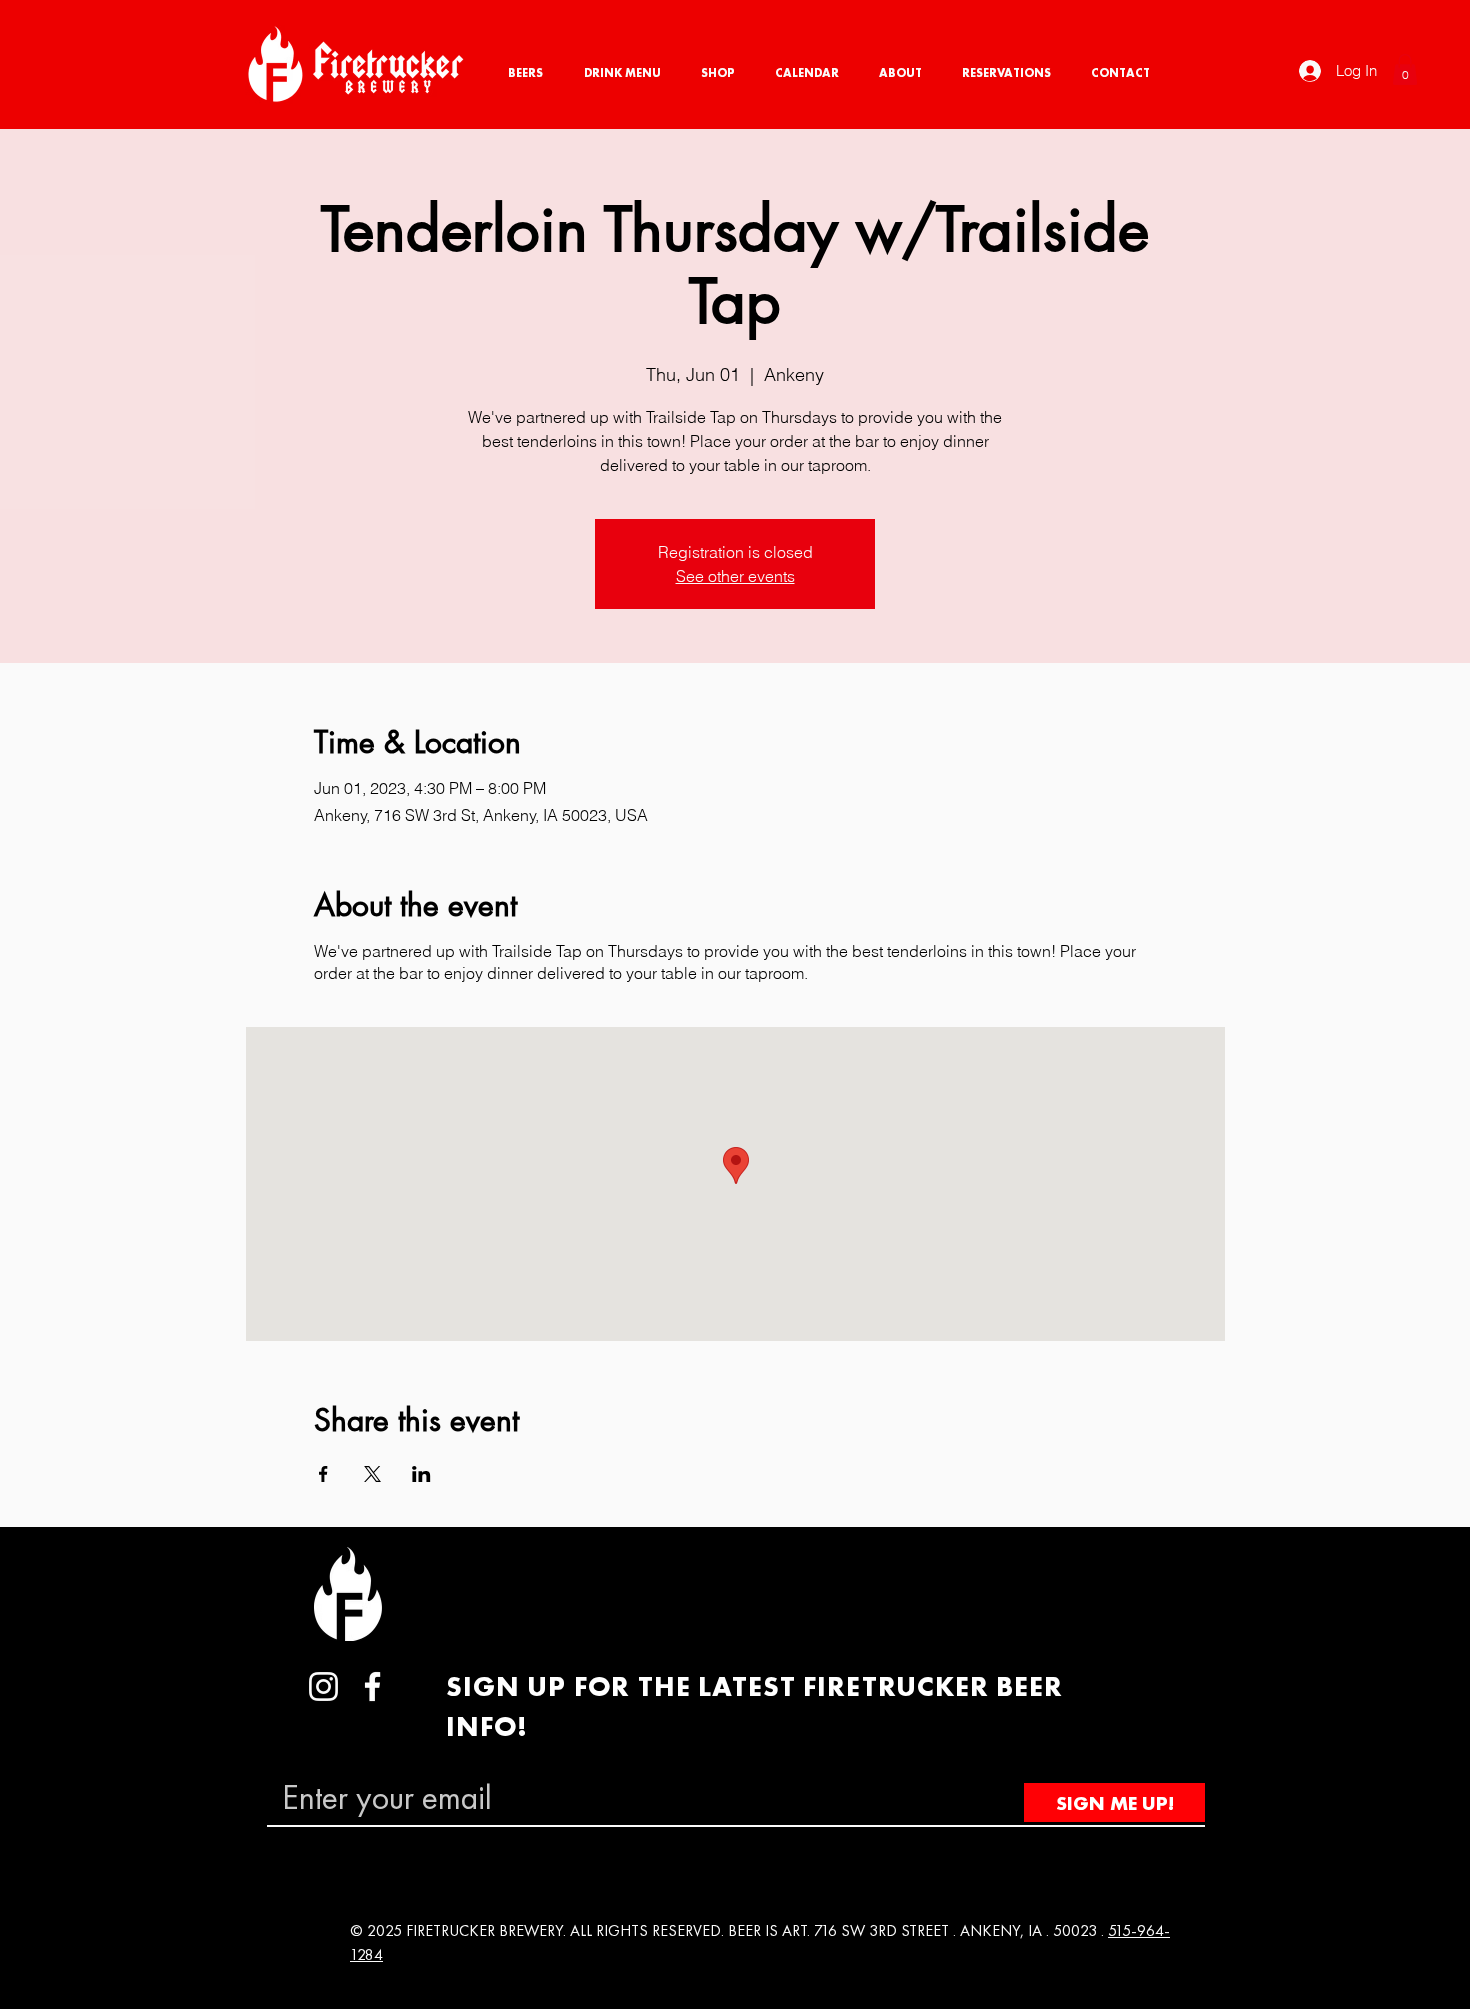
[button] (1405, 69)
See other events (735, 576)
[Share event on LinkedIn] (421, 1474)
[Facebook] (372, 1686)
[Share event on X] (372, 1474)
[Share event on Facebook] (323, 1474)
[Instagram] (323, 1686)
